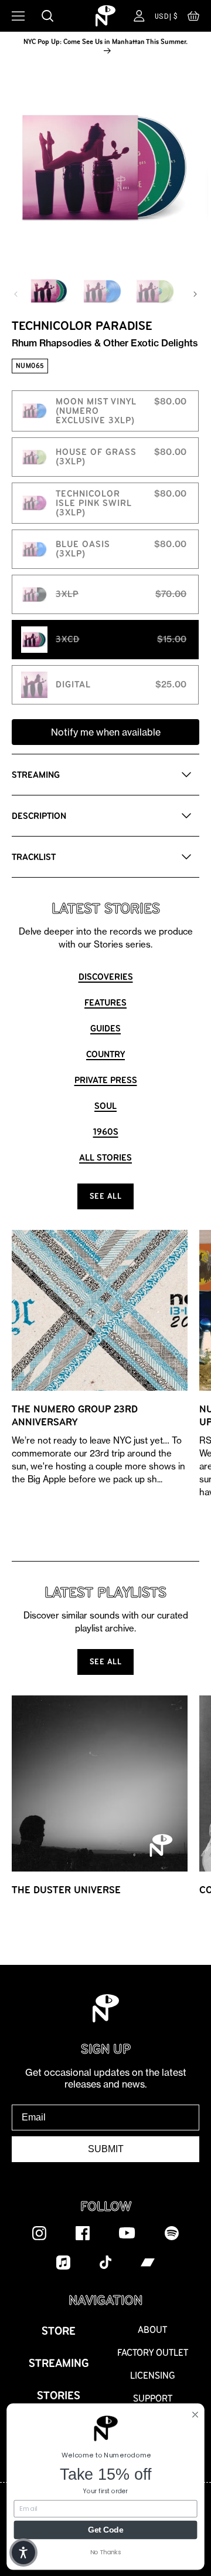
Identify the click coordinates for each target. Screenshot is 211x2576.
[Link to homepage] (105, 16)
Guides (105, 1028)
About (152, 2330)
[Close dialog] (195, 2414)
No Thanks (106, 2552)
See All (106, 1196)
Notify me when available (106, 732)
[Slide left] (16, 294)
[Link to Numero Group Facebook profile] (83, 2233)
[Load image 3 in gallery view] (155, 291)
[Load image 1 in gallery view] (49, 291)
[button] (193, 19)
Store (59, 2331)
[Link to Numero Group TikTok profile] (105, 2262)
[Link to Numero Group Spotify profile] (172, 2233)
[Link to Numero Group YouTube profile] (127, 2233)
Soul (105, 1106)
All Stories (105, 1157)
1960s (106, 1132)
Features (105, 1002)
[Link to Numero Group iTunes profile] (63, 2262)
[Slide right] (195, 294)
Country (105, 1054)
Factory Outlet (153, 2353)
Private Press (106, 1080)
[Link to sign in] (139, 16)
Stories (59, 2395)
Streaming (59, 2363)
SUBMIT (106, 2149)
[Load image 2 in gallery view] (102, 291)
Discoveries (106, 977)
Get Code (105, 2529)
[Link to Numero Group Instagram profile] (39, 2233)
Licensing (153, 2376)
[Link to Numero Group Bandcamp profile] (148, 2262)
